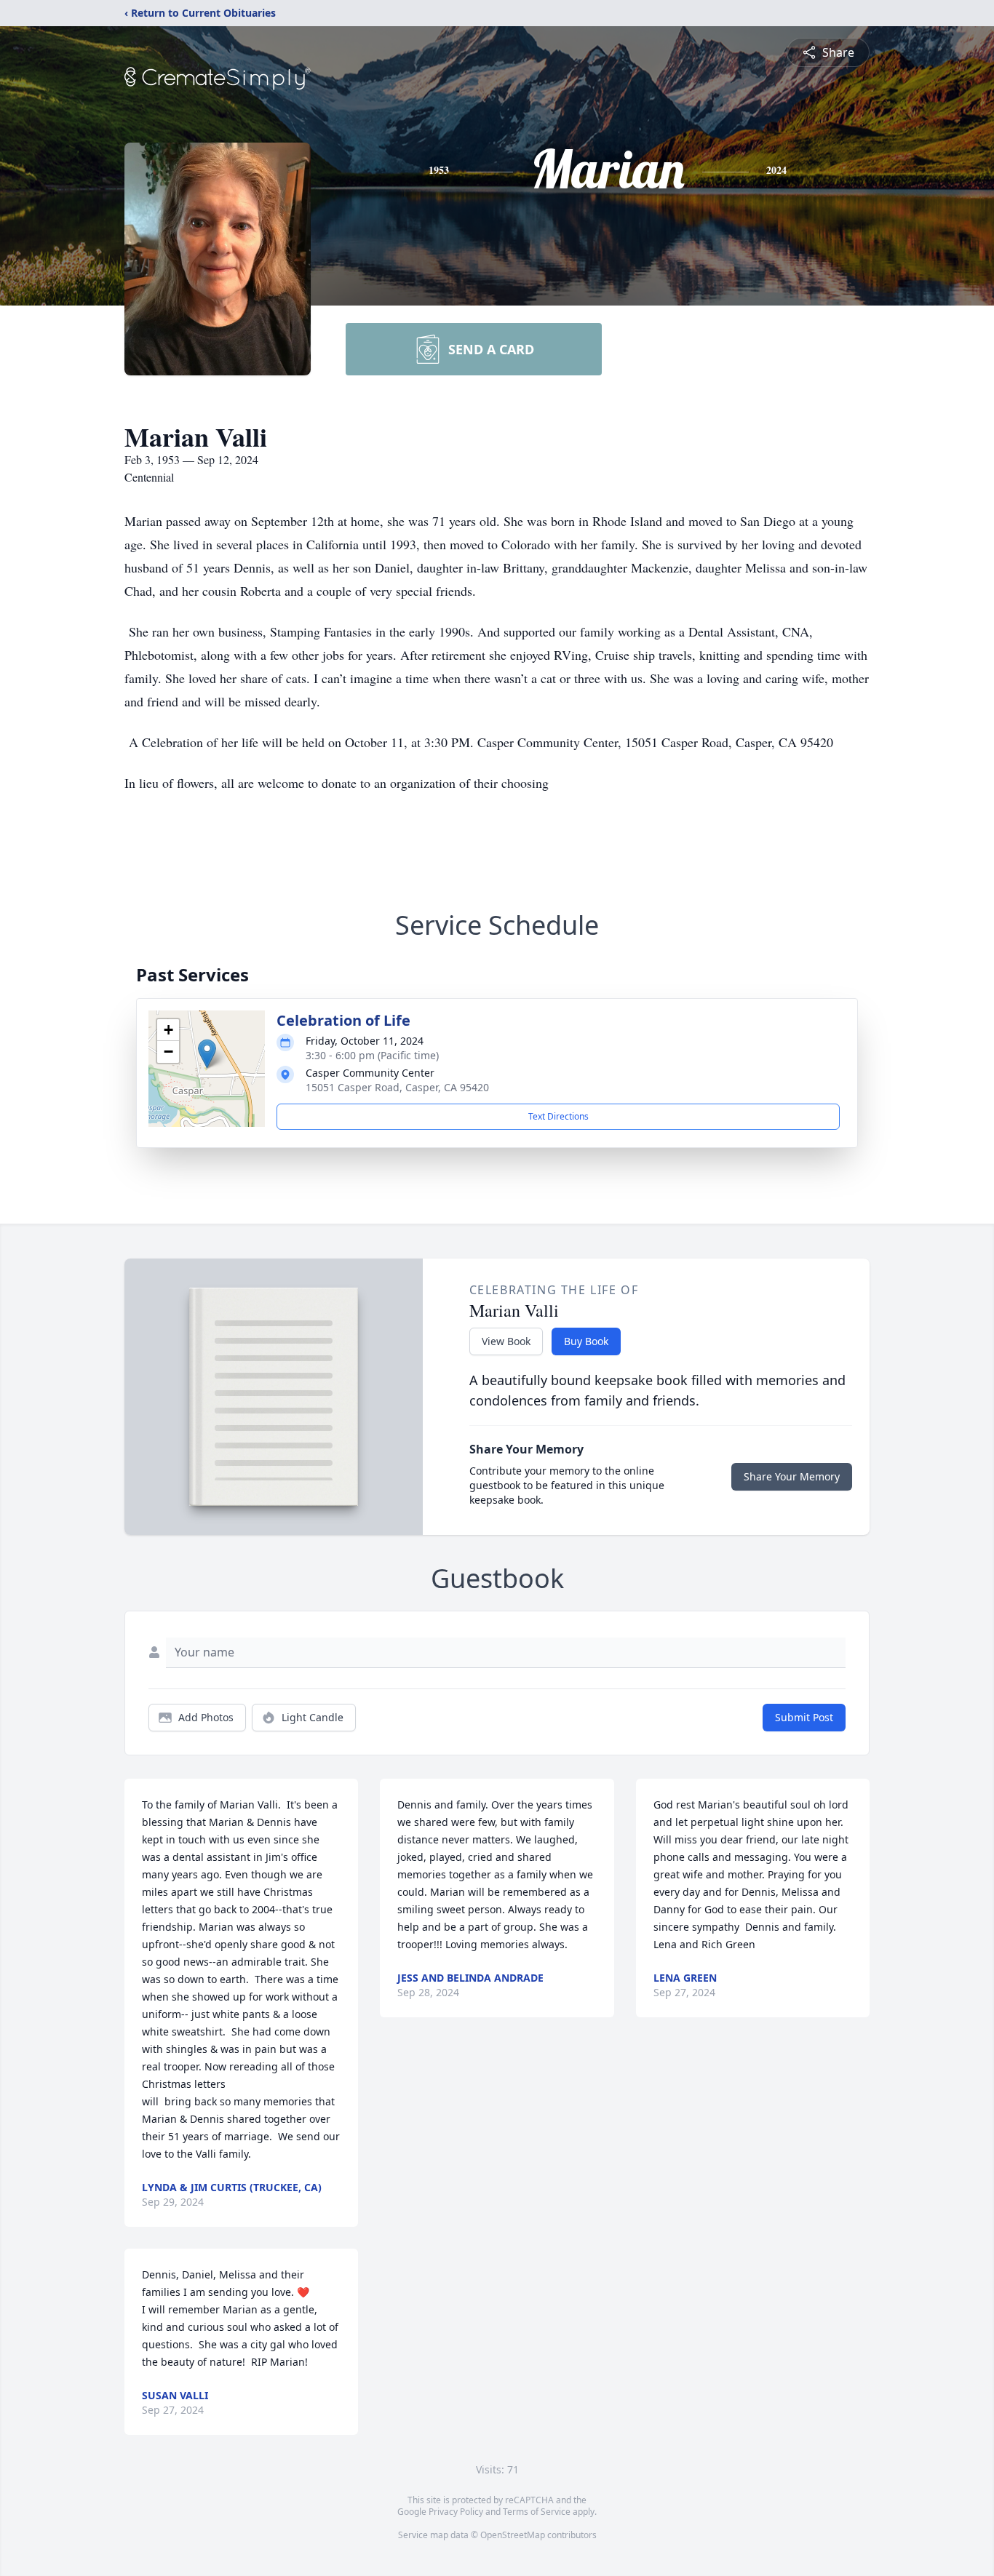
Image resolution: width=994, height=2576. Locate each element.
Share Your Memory (792, 1476)
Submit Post (804, 1717)
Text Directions (558, 1116)
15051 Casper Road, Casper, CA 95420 (397, 1087)
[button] (207, 1054)
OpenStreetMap (513, 2535)
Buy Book (586, 1341)
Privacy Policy (456, 2512)
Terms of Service (537, 2512)
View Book (506, 1341)
